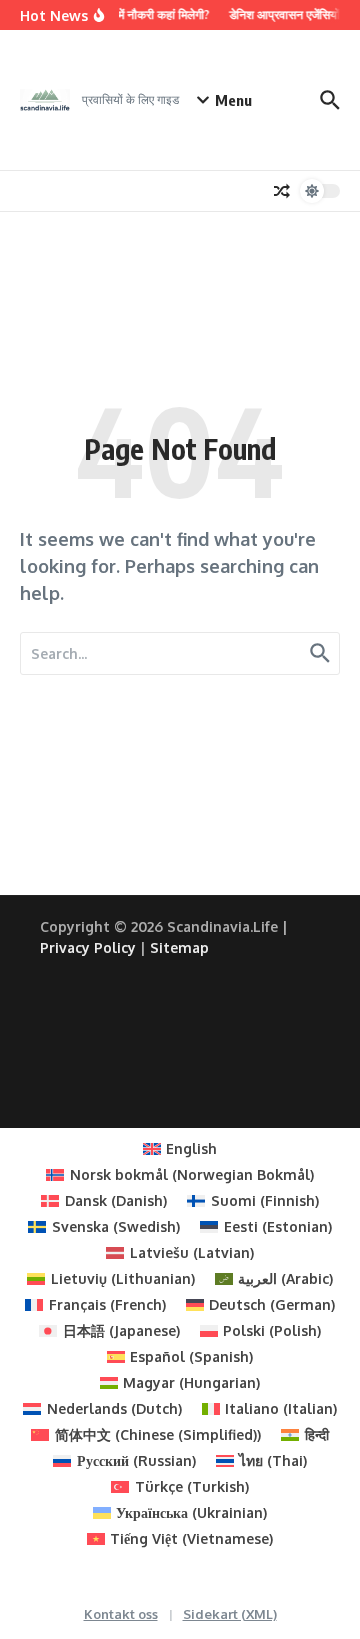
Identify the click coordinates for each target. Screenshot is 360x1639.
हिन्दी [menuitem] (317, 1434)
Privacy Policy (88, 947)
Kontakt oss (121, 1614)
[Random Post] (282, 191)
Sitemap (179, 947)
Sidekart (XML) (230, 1614)
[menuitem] (180, 1149)
